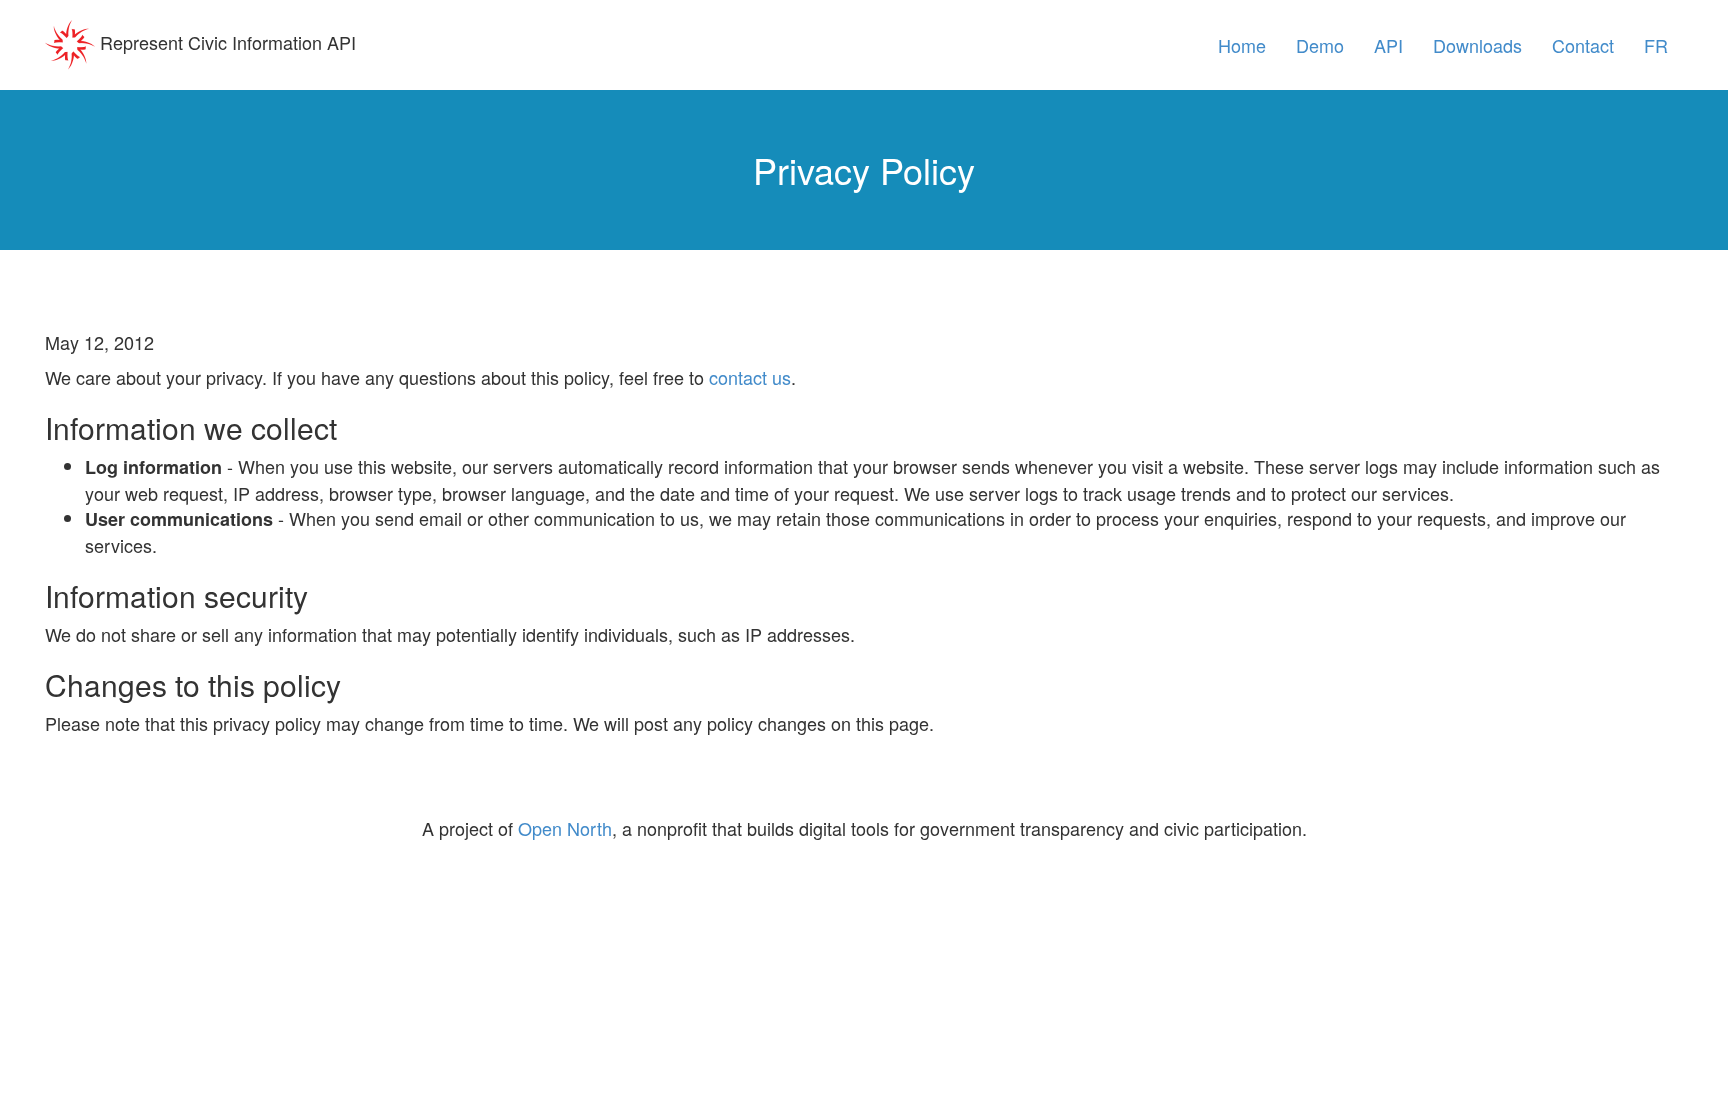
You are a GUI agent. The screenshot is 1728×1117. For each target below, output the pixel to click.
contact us (750, 377)
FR (1656, 45)
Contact (1583, 45)
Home (1242, 45)
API (1388, 45)
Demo (1320, 45)
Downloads (1477, 45)
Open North (565, 828)
